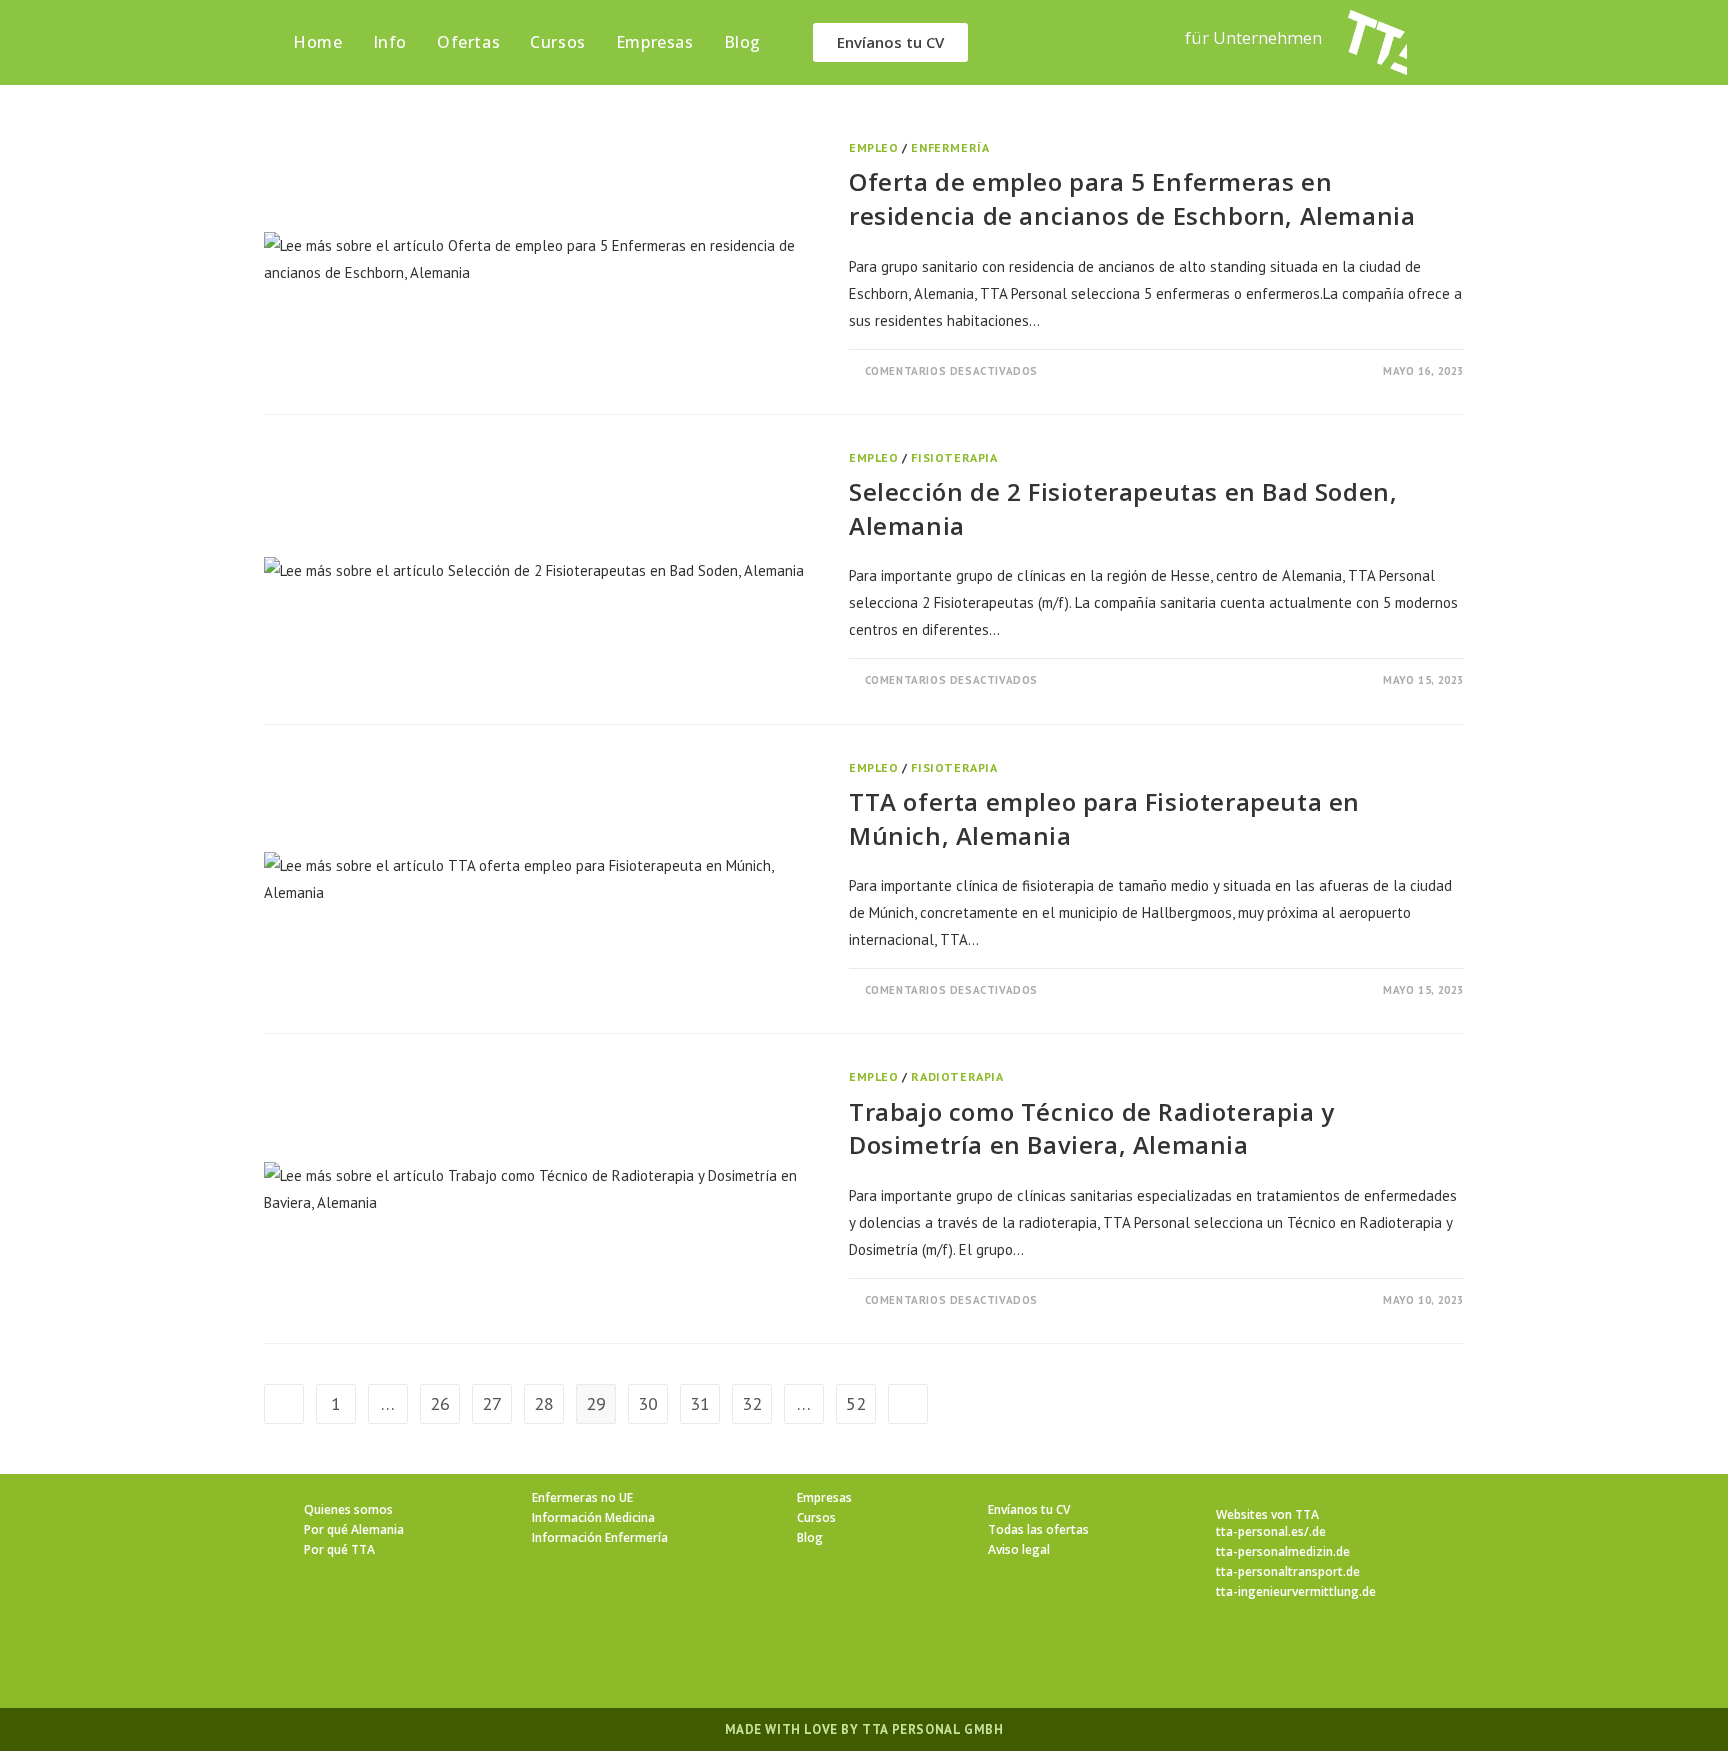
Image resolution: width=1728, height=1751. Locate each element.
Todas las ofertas (1038, 1529)
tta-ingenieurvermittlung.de (1296, 1591)
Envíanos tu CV (1029, 1509)
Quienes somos (348, 1509)
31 (700, 1403)
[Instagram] (840, 1658)
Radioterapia (957, 1076)
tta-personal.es (1260, 1531)
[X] (744, 1658)
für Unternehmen (1253, 37)
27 (492, 1403)
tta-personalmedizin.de (1283, 1551)
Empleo (874, 147)
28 (544, 1403)
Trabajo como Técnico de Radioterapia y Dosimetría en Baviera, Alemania (1092, 1128)
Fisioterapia (954, 457)
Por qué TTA (339, 1549)
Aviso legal (1019, 1549)
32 (752, 1403)
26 (440, 1403)
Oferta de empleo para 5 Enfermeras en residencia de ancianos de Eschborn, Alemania (1132, 198)
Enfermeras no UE (582, 1497)
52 (856, 1403)
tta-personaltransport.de (1288, 1571)
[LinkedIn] (888, 1658)
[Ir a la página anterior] (284, 1404)
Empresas (824, 1497)
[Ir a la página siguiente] (908, 1404)
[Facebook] (792, 1658)
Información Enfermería (600, 1537)
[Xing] (936, 1658)
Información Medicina (593, 1517)
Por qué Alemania (354, 1529)
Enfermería (950, 147)
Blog (810, 1537)
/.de (1315, 1531)
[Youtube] (984, 1658)
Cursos (816, 1517)
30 (648, 1403)
